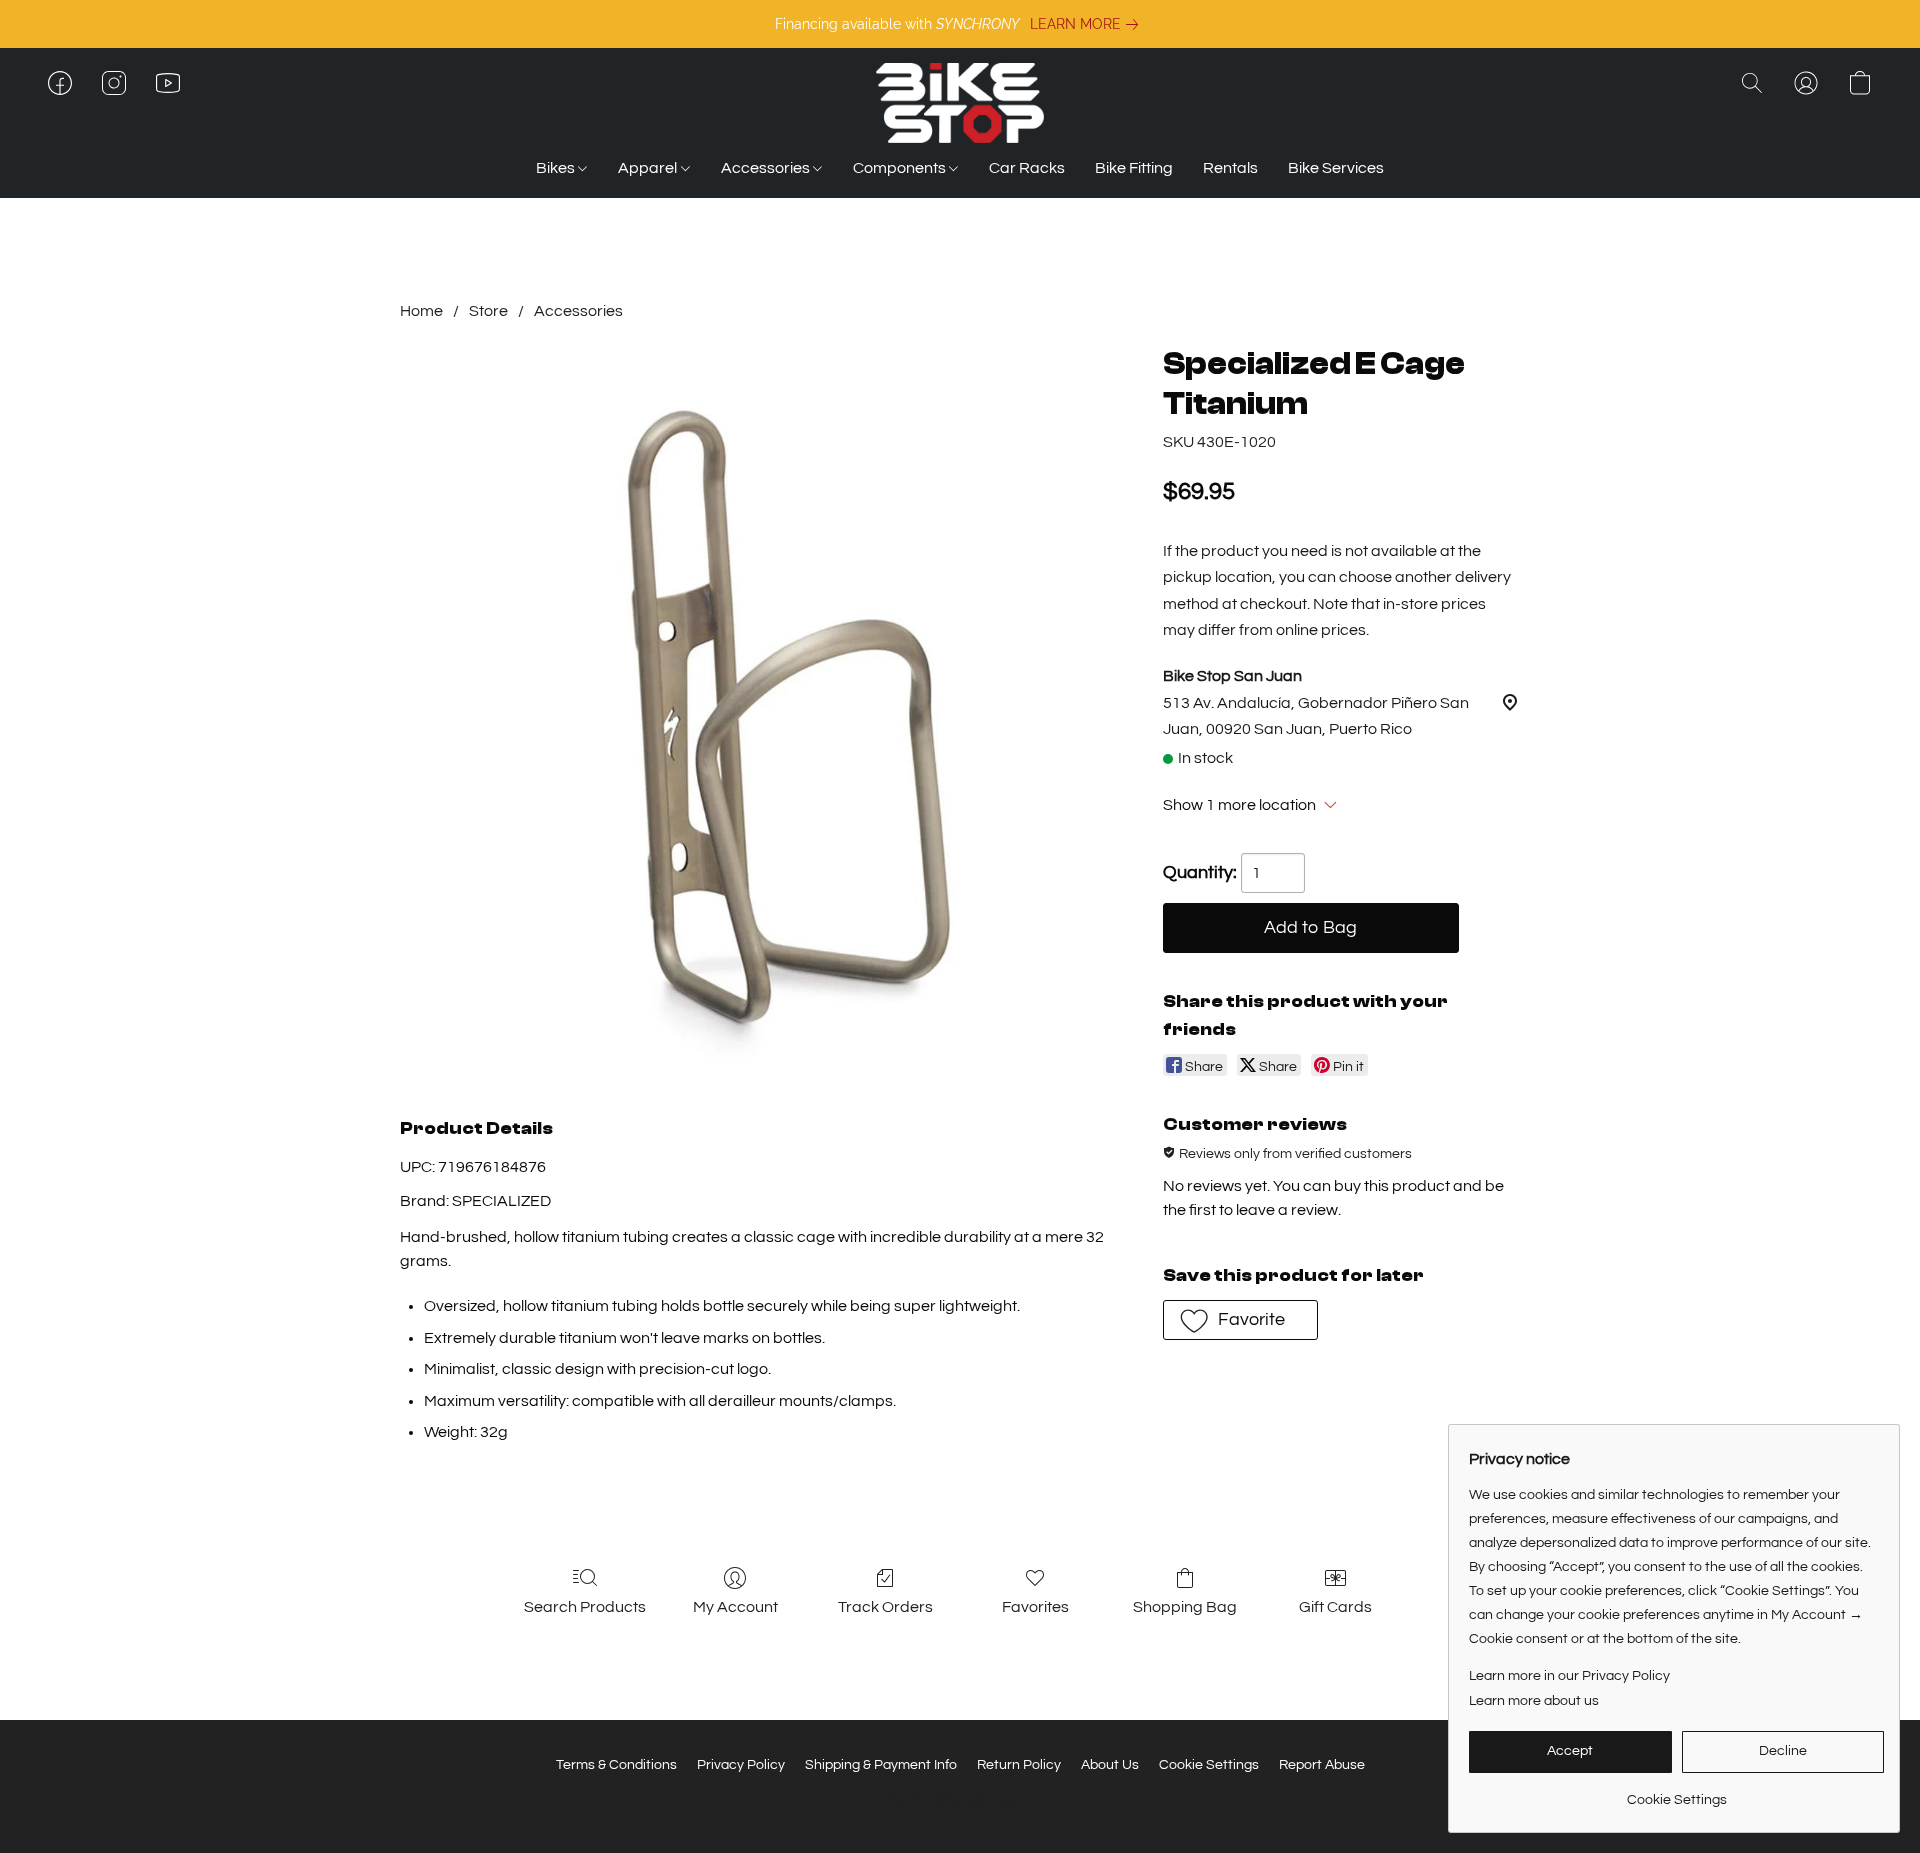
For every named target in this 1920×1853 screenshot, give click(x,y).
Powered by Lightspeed (960, 1800)
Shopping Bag (1185, 1607)
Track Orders (885, 1607)
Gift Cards (1335, 1607)
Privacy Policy (741, 1765)
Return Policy (1019, 1765)
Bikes (557, 168)
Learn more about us (1534, 1701)
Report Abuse (1322, 1765)
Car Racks (1027, 168)
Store (488, 311)
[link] (1088, 24)
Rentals (1230, 168)
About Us (1110, 1765)
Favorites (1035, 1607)
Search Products (585, 1607)
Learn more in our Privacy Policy (1569, 1676)
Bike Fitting (1134, 168)
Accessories (767, 168)
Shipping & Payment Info (881, 1765)
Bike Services (1336, 168)
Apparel (649, 168)
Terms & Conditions (616, 1765)
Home (421, 311)
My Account (735, 1607)
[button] (960, 103)
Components (901, 168)
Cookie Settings (1209, 1765)
